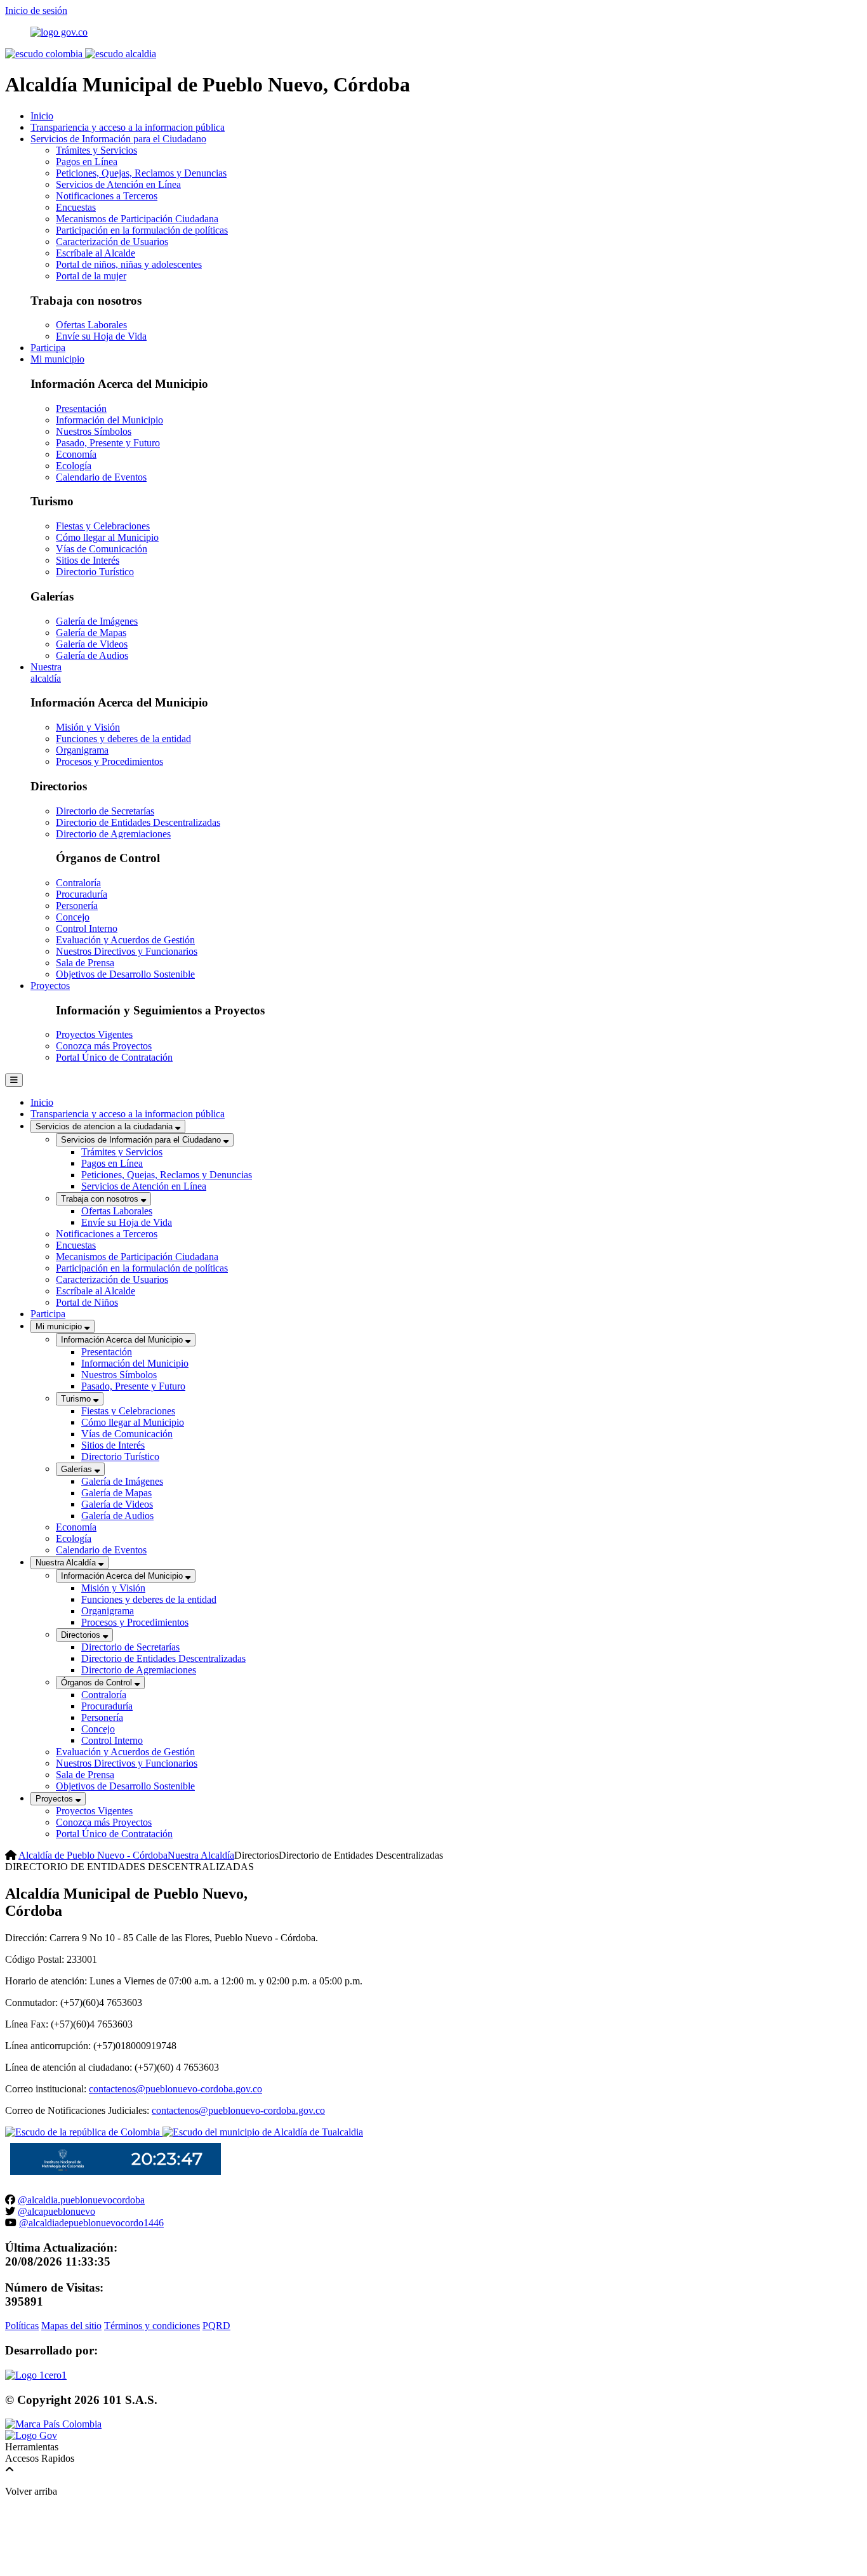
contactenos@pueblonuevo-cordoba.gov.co (175, 2089)
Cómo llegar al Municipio (107, 537)
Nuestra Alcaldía (201, 1855)
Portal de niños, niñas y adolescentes (129, 264)
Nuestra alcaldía (46, 673)
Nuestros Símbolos (94, 431)
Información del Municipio (109, 420)
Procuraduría (82, 894)
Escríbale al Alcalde (96, 253)
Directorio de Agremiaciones (113, 834)
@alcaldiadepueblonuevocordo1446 (91, 2223)
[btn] (14, 1080)
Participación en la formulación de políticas (142, 230)
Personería (77, 906)
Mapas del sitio (71, 2326)
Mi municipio (57, 359)
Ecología (74, 466)
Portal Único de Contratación (114, 1057)
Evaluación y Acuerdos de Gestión (125, 940)
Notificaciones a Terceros (107, 196)
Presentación (81, 408)
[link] (36, 2375)
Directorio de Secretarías (105, 811)
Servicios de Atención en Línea (118, 184)
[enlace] (59, 32)
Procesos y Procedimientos (109, 761)
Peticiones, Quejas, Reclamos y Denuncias (141, 173)
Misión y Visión (88, 727)
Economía (76, 454)
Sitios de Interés (88, 560)
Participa (48, 348)
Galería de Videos (92, 644)
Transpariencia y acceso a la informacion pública (128, 127)
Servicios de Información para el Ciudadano (118, 139)
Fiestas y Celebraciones (103, 526)
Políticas (22, 2326)
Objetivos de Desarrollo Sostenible (125, 974)
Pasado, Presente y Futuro (108, 443)
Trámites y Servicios (96, 150)
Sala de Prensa (85, 963)
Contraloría (78, 883)
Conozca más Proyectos (104, 1046)
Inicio (42, 116)
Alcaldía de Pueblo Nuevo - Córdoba (93, 1855)
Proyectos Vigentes (94, 1034)
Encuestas (76, 207)
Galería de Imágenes (97, 621)
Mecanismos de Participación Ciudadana (137, 219)
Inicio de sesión (36, 10)
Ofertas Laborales (91, 325)
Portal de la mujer (91, 276)
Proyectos (50, 986)
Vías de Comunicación (102, 549)
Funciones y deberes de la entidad (123, 739)
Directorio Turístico (95, 572)
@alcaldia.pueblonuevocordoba (81, 2200)
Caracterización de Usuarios (112, 242)
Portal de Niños (87, 1302)
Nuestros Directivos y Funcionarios (127, 951)
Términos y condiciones (152, 2326)
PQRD (216, 2326)
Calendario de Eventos (101, 477)
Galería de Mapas (91, 633)
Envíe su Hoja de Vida (101, 336)
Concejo (73, 917)
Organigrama (82, 750)
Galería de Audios (92, 655)
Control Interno (87, 928)
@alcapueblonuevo (56, 2211)
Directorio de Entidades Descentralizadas (138, 822)
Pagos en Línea (87, 162)
